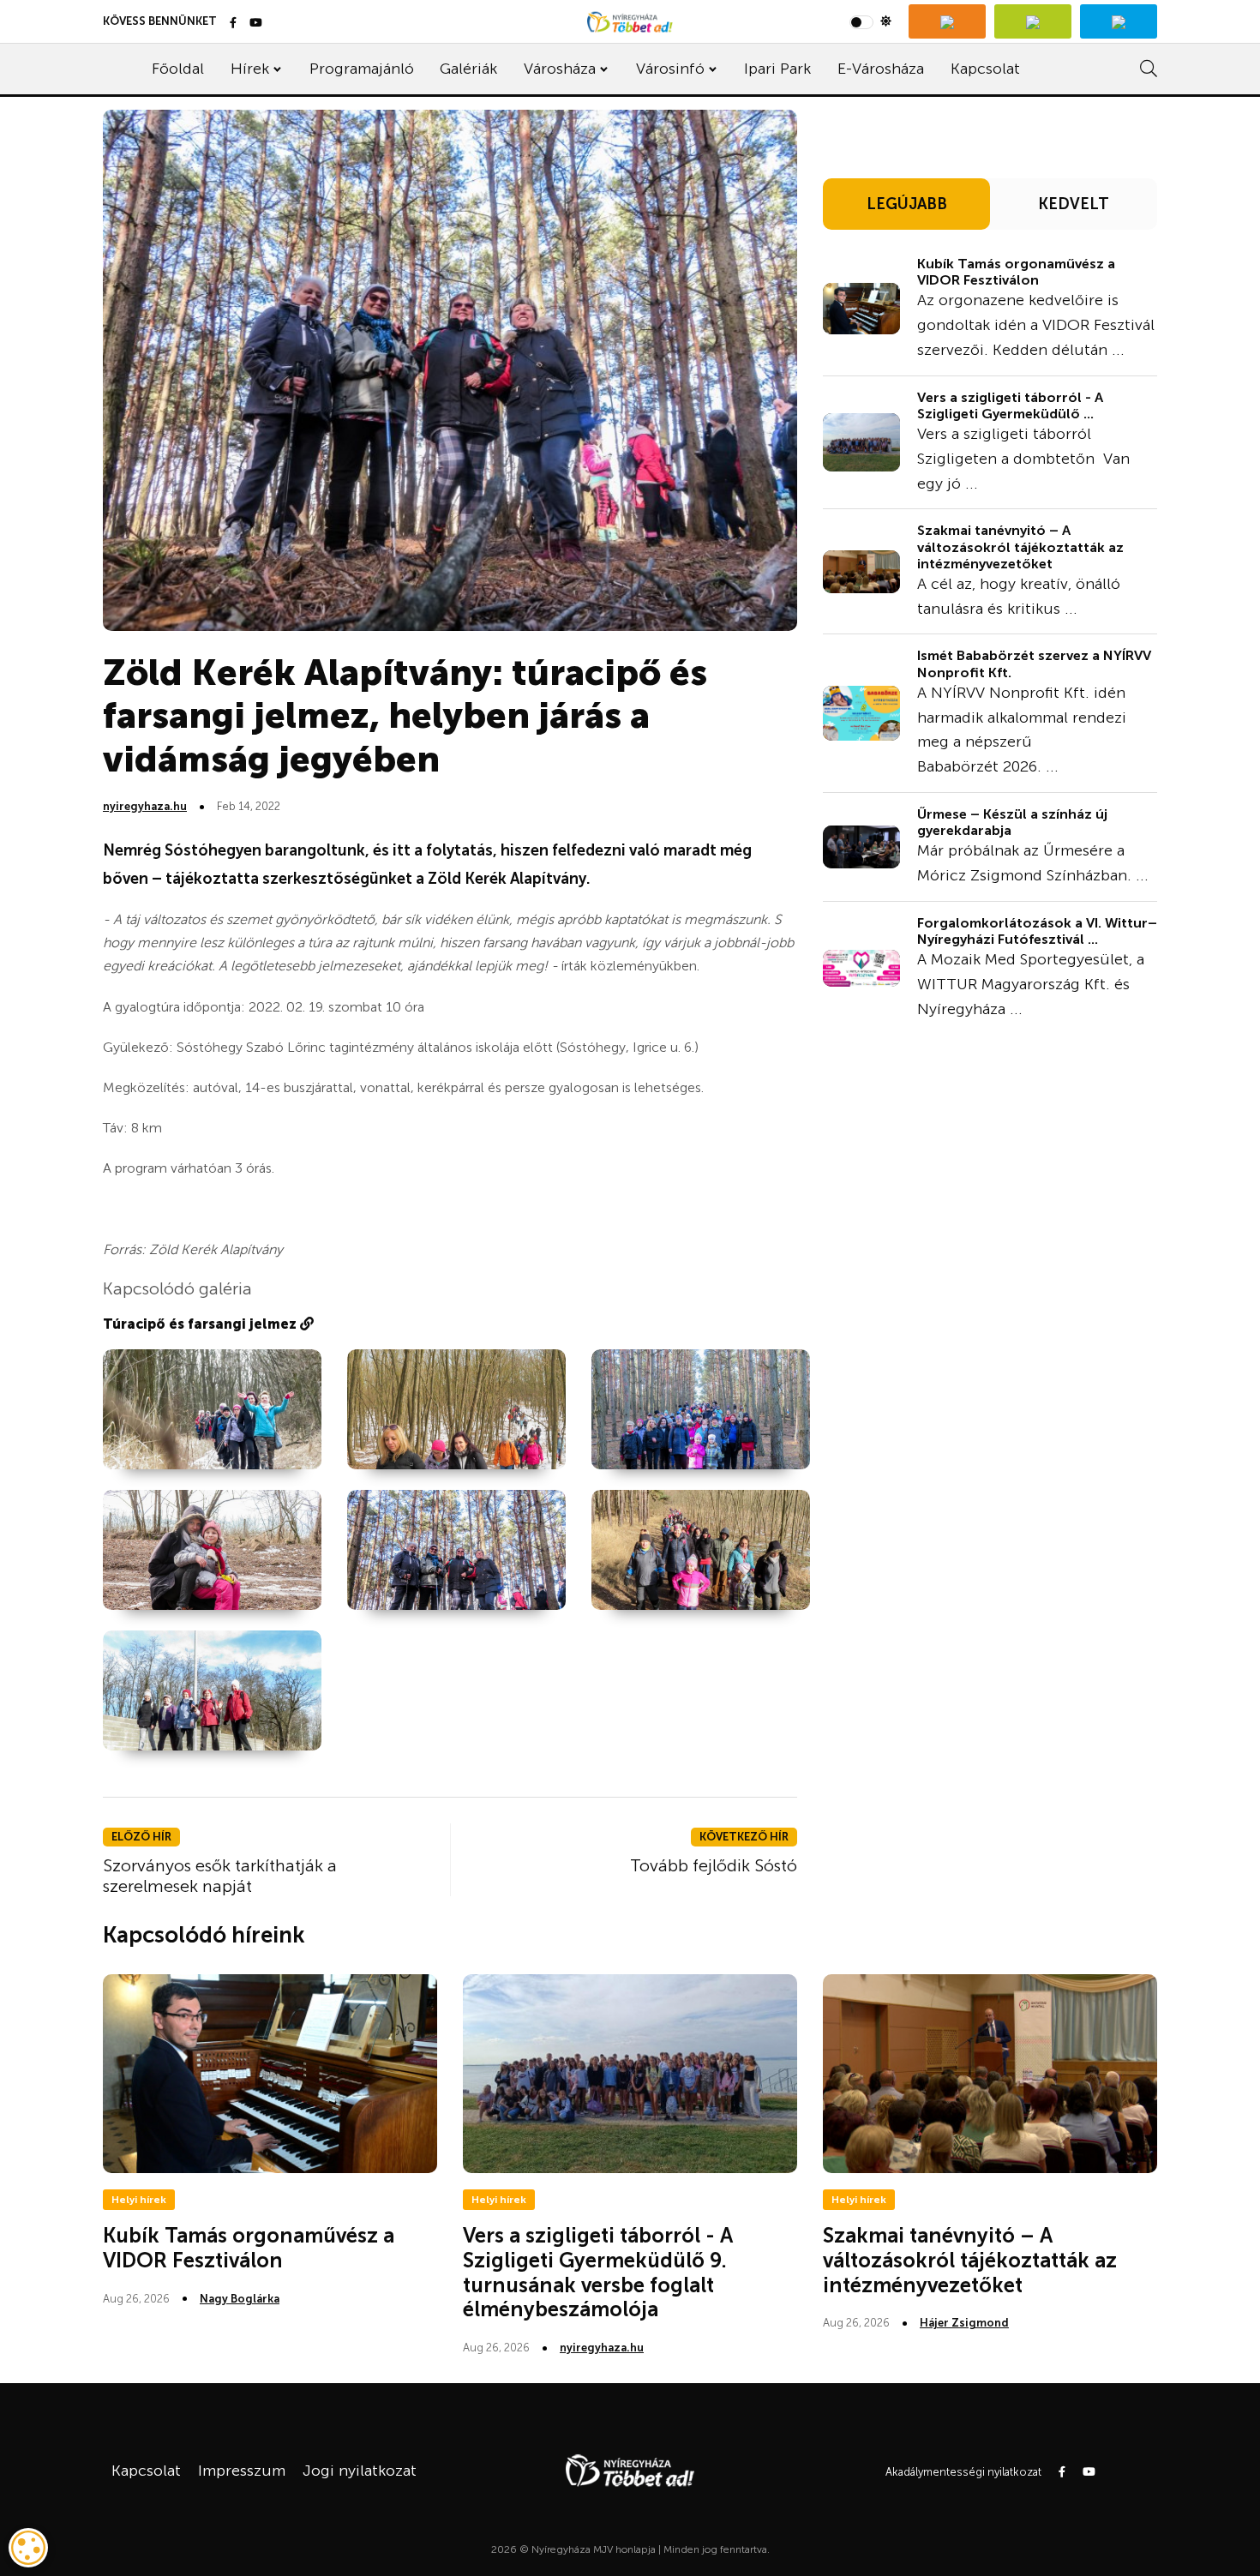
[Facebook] (233, 24)
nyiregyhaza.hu (145, 806)
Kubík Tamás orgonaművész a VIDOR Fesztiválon (1016, 272)
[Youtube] (256, 24)
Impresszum (242, 2471)
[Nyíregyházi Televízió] (947, 21)
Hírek (250, 69)
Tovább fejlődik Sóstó (714, 1865)
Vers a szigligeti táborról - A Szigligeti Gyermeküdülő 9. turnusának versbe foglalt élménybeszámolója (598, 2272)
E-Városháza (881, 69)
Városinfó (670, 69)
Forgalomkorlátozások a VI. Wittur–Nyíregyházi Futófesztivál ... (1037, 931)
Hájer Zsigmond (964, 2323)
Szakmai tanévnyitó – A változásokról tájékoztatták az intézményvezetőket (1020, 546)
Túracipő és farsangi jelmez (201, 1324)
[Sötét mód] (870, 21)
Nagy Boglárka (240, 2299)
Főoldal (178, 69)
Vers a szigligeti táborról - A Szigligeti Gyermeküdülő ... (1010, 405)
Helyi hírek (139, 2200)
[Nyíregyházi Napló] (1033, 21)
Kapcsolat (985, 69)
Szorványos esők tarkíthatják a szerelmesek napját (220, 1876)
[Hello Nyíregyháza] (1119, 21)
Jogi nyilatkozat (360, 2471)
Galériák (468, 69)
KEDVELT (1074, 204)
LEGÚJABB (907, 204)
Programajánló (362, 69)
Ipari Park (777, 69)
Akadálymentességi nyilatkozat (963, 2472)
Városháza (560, 69)
